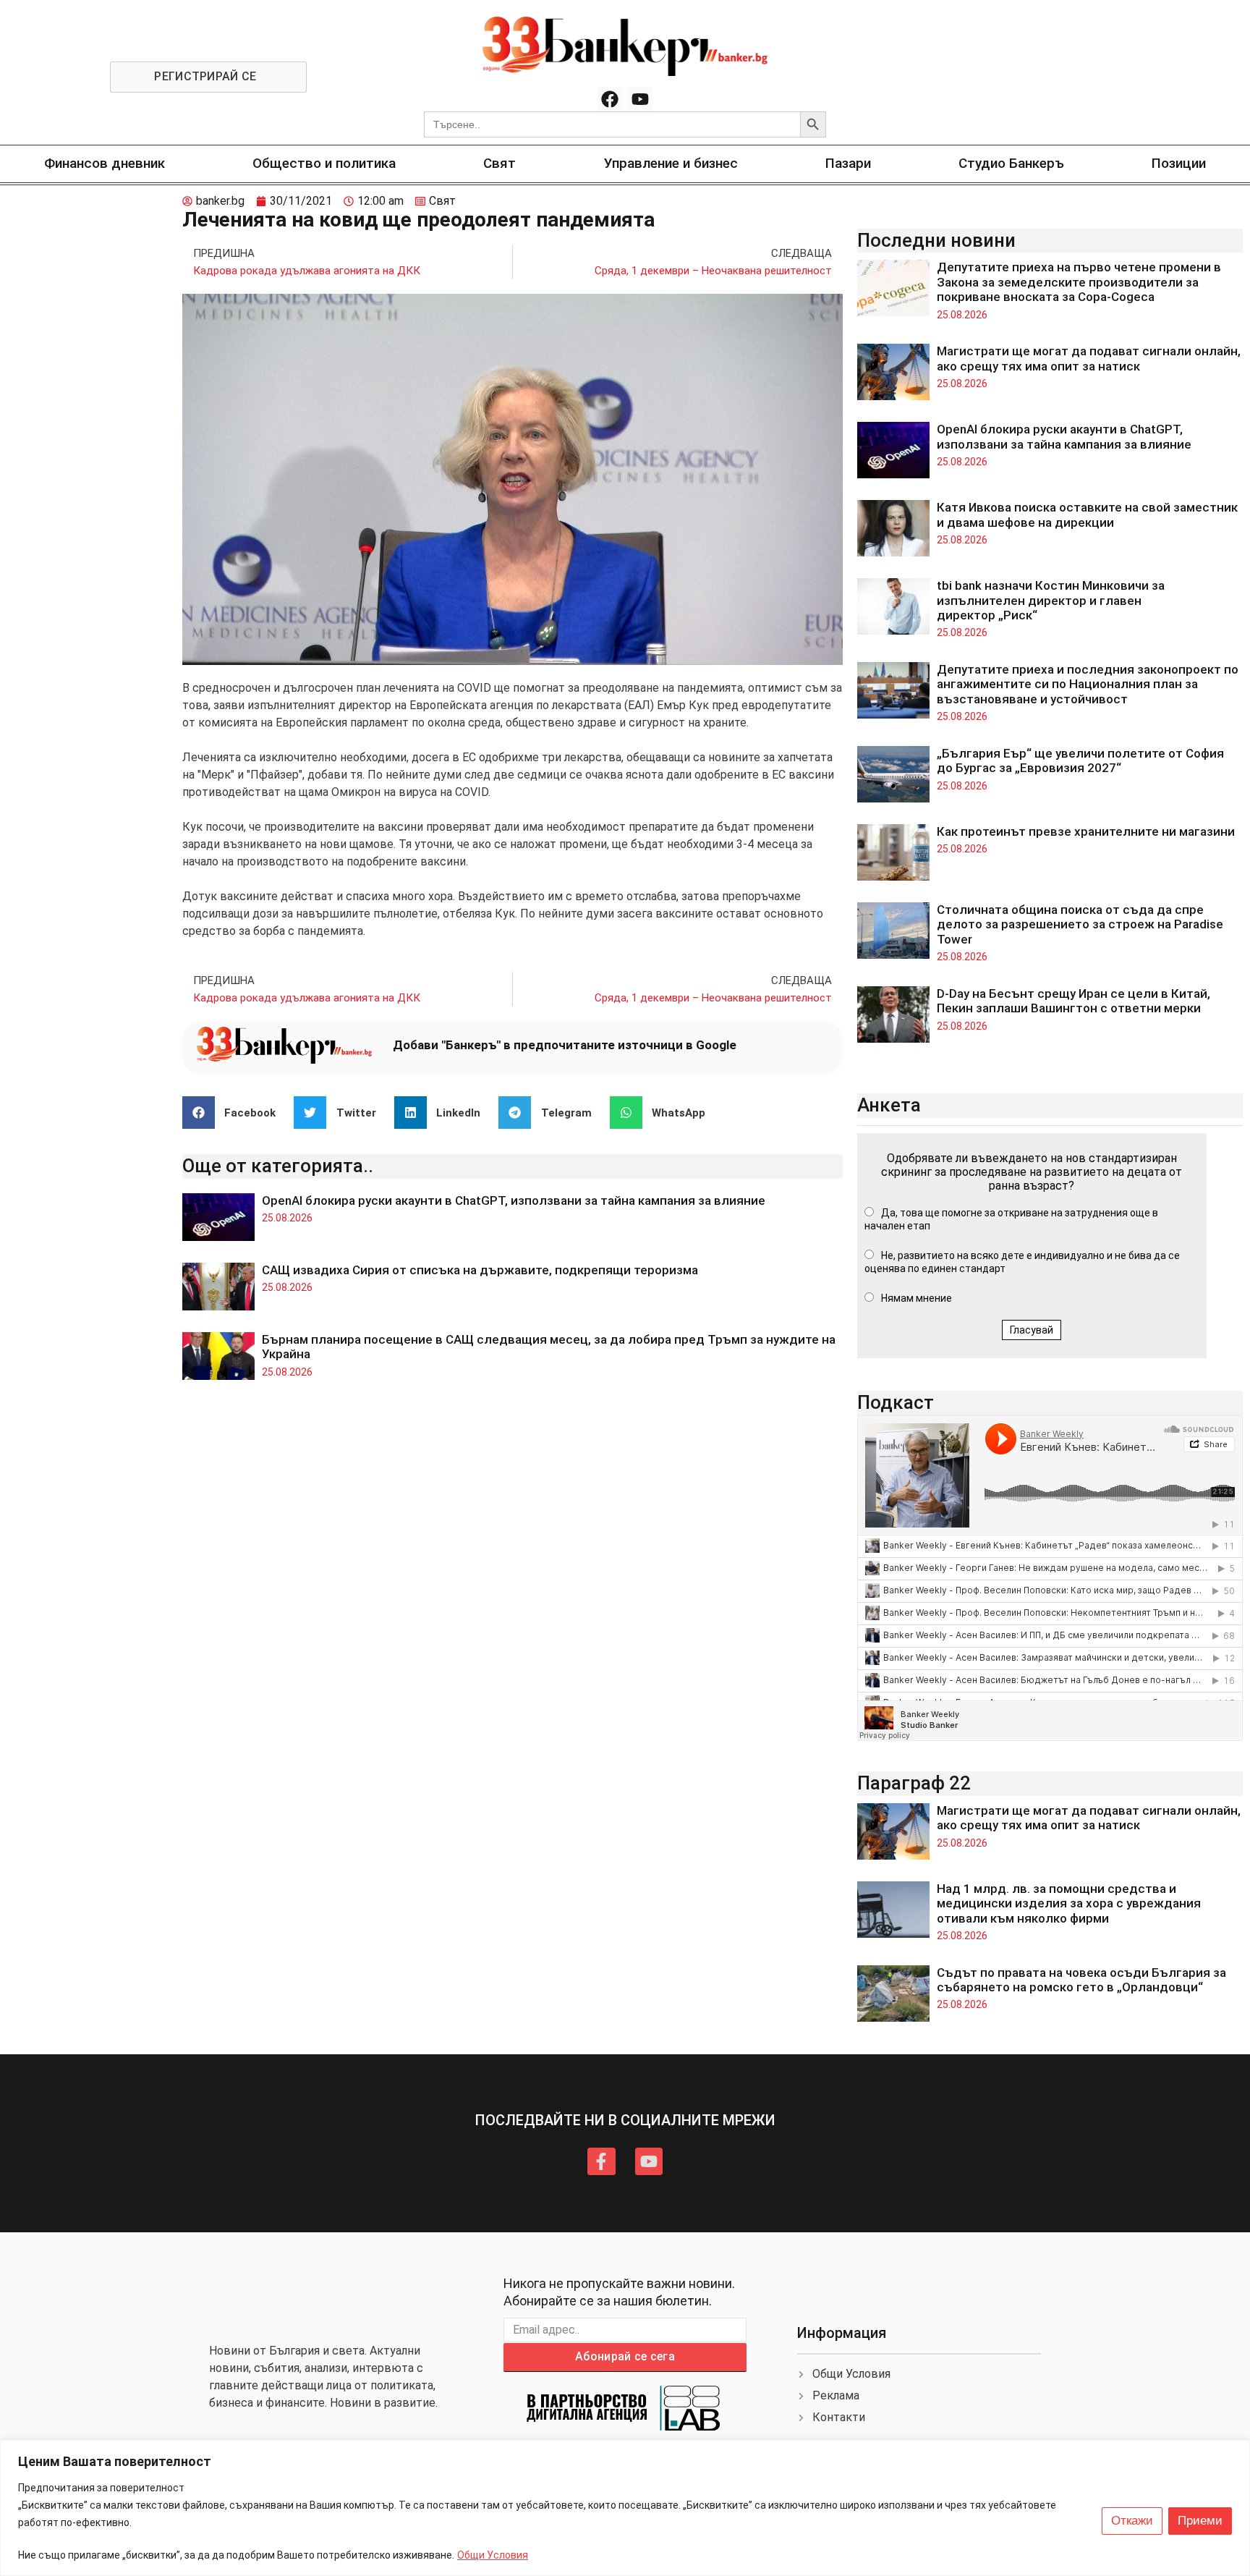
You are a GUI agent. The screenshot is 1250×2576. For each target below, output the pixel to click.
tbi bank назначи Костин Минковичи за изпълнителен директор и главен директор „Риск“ (1051, 600)
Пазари (848, 163)
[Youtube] (640, 99)
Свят (499, 163)
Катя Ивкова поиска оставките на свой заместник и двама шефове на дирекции (1087, 514)
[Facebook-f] (601, 2161)
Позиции (1179, 163)
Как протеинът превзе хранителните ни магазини (1086, 831)
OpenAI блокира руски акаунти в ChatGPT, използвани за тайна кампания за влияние (514, 1200)
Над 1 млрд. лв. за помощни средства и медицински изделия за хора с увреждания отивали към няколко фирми (1069, 1903)
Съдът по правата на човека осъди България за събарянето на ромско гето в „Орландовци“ (1081, 1980)
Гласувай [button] (1032, 1330)
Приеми (1200, 2521)
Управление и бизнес (671, 163)
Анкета (889, 1105)
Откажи (1132, 2521)
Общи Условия (493, 2555)
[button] (235, 1113)
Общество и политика (324, 163)
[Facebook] (610, 99)
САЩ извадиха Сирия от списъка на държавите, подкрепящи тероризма (480, 1270)
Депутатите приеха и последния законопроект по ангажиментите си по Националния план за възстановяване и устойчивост (1088, 684)
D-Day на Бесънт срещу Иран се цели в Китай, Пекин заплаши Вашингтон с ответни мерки (1073, 1001)
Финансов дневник (105, 163)
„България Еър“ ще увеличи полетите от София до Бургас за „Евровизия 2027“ (1080, 760)
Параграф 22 (914, 1783)
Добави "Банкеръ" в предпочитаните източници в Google (565, 1045)
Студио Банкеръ (1011, 163)
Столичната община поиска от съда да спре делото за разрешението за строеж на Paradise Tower (1080, 924)
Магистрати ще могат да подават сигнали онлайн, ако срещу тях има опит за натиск (1089, 358)
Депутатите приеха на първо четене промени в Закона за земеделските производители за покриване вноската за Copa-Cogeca (1079, 282)
